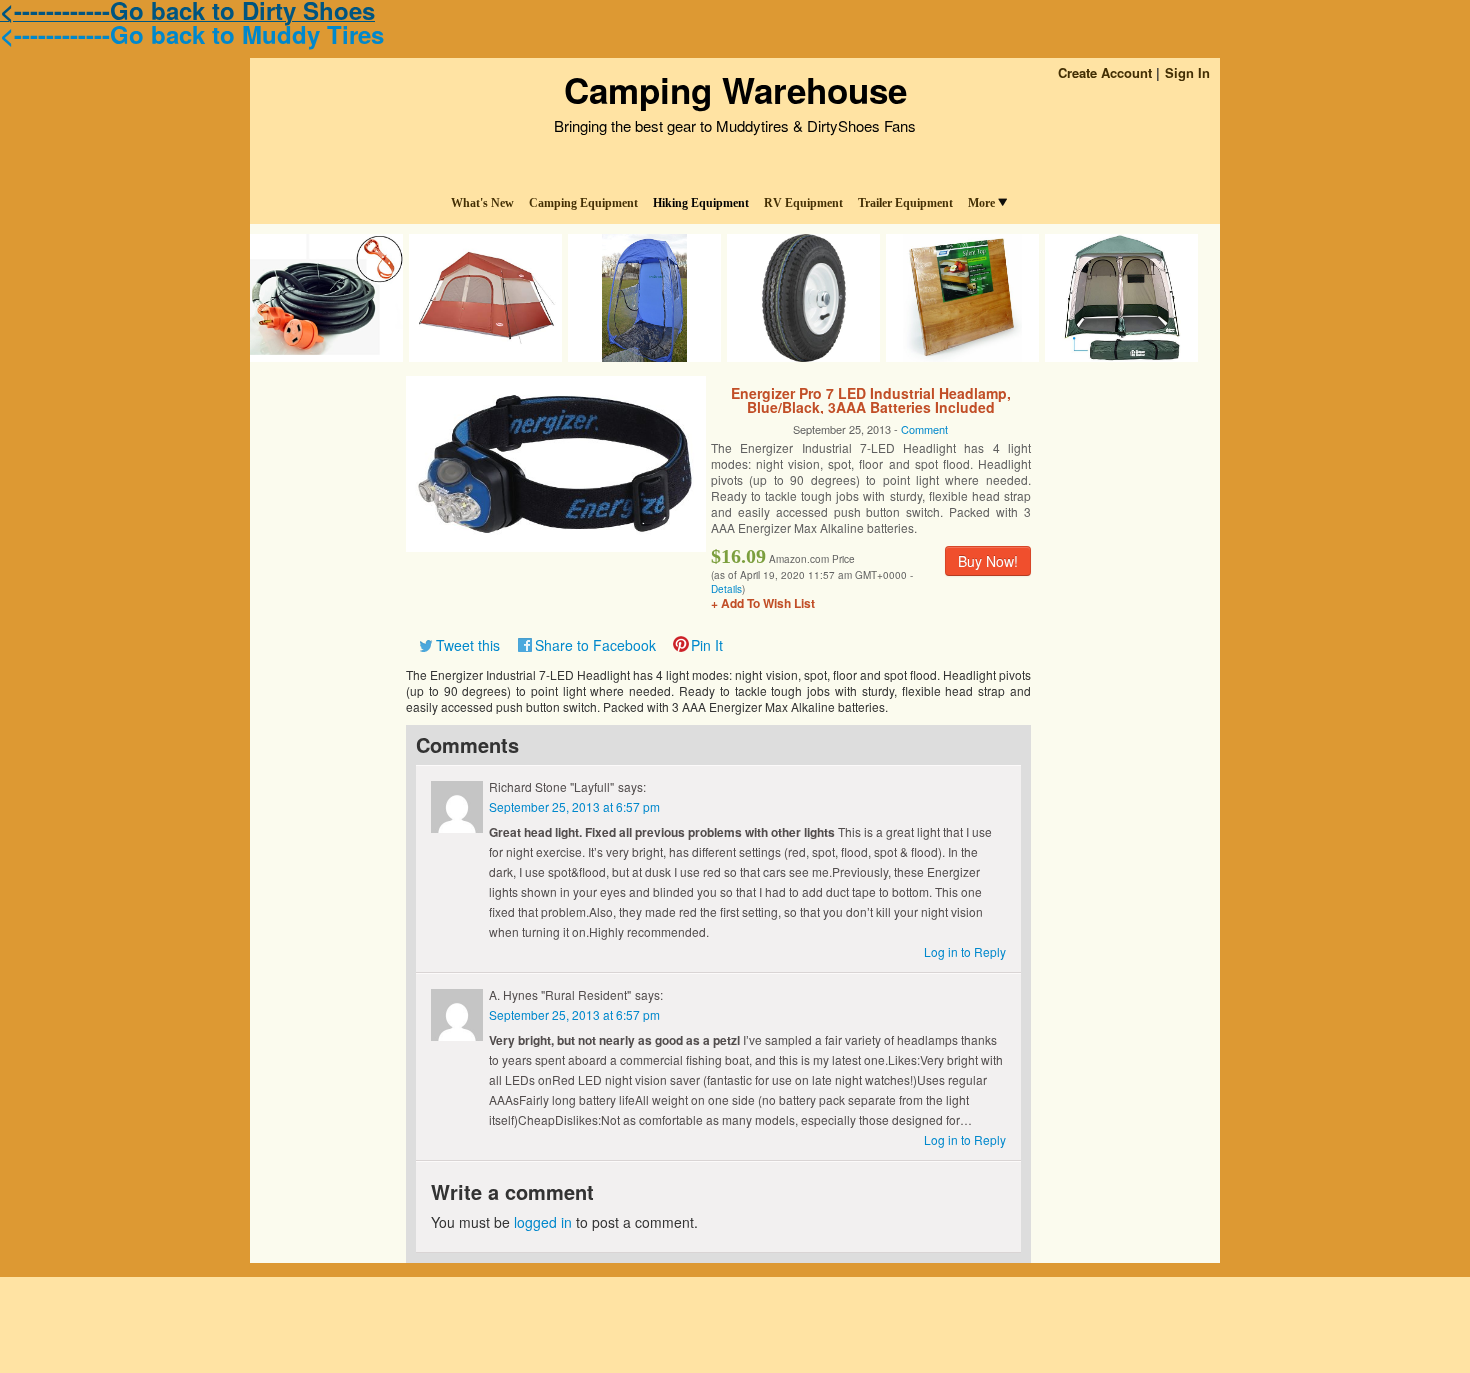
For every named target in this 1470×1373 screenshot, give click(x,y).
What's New (482, 203)
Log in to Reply (965, 951)
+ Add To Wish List (763, 603)
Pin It (707, 645)
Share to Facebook (595, 645)
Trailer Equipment (905, 203)
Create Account (1105, 72)
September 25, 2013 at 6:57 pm (574, 806)
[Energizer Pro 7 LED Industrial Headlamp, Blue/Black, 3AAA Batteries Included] (556, 462)
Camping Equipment (583, 203)
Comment (924, 429)
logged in (543, 1222)
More (981, 203)
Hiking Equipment (701, 203)
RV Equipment (803, 203)
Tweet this (468, 645)
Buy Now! (988, 561)
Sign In (1187, 72)
